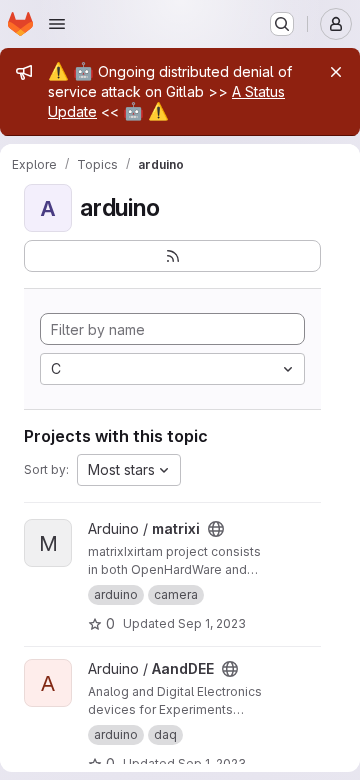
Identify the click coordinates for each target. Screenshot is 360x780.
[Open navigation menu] (57, 24)
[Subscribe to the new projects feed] (172, 256)
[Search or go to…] (282, 24)
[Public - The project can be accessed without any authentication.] (216, 529)
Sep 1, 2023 (212, 623)
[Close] (336, 72)
